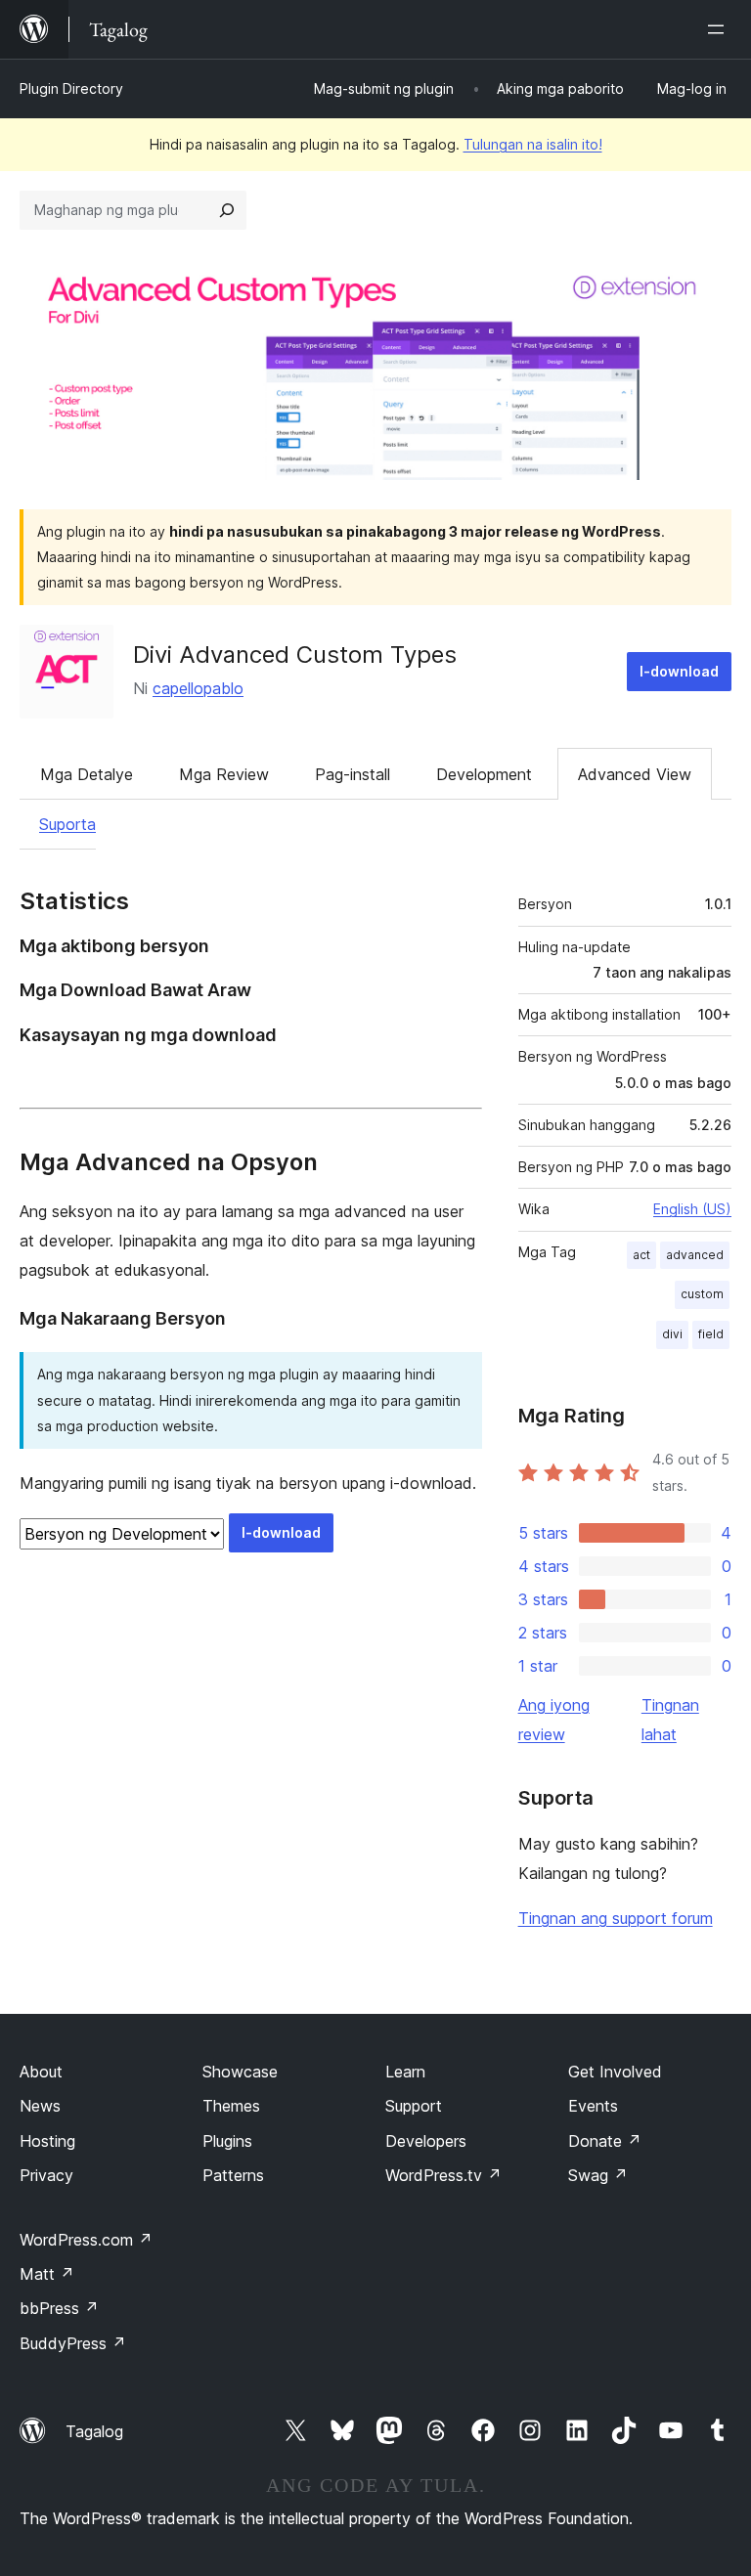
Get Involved (615, 2072)
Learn (405, 2072)
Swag (598, 2175)
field (711, 1334)
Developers (426, 2141)
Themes (231, 2106)
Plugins (227, 2141)
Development (484, 774)
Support (414, 2106)
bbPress (59, 2308)
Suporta (67, 824)
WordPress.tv (443, 2175)
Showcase (240, 2072)
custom (702, 1294)
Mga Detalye (87, 774)
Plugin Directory (71, 88)
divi (672, 1334)
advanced (695, 1255)
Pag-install (353, 774)
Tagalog (94, 2431)
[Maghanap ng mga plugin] (227, 210)
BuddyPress (73, 2343)
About (41, 2072)
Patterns (233, 2175)
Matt (47, 2274)
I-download (679, 671)
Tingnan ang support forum (616, 1918)
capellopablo (198, 688)
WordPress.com (86, 2240)
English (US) (692, 1209)
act (641, 1255)
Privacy (46, 2175)
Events (593, 2106)
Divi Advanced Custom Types (295, 655)
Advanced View (635, 774)
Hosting (47, 2141)
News (40, 2106)
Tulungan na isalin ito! (533, 144)
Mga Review (224, 774)
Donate (605, 2141)
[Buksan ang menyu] (720, 29)
